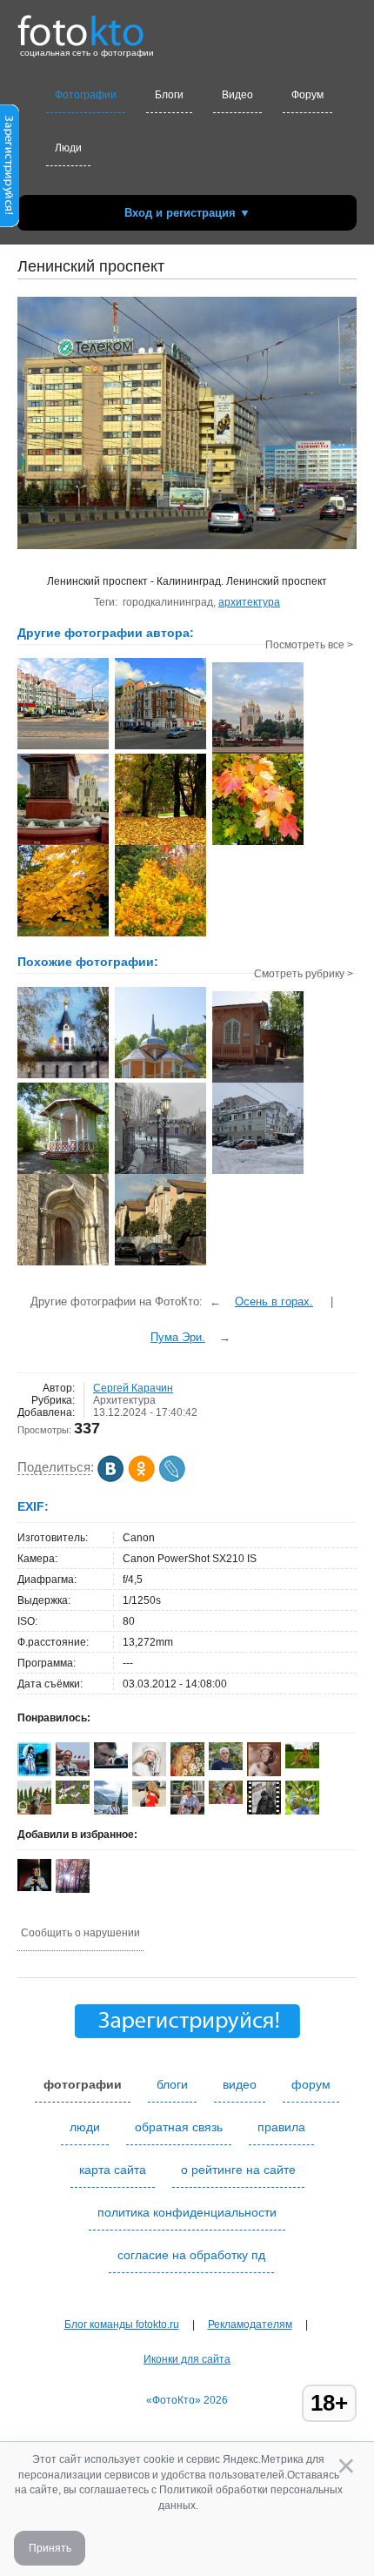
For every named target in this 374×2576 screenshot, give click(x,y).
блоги (172, 2084)
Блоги (169, 95)
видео (240, 2084)
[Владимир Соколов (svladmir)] (73, 1773)
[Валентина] (73, 1801)
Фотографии (86, 95)
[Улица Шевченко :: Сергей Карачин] (63, 748)
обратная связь (179, 2127)
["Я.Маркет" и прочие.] (258, 1172)
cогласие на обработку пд (191, 2255)
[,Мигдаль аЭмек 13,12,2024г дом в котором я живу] (160, 1264)
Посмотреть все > (309, 645)
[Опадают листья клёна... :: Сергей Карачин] (63, 935)
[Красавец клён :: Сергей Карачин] (258, 843)
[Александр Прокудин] (111, 1765)
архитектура (249, 602)
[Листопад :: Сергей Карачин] (160, 843)
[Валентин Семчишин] (226, 1767)
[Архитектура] (160, 1172)
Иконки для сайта (187, 2359)
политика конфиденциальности (187, 2212)
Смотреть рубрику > (304, 974)
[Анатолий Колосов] (34, 1888)
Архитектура (124, 1400)
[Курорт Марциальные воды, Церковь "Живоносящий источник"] (160, 1077)
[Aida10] (149, 1803)
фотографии (83, 2084)
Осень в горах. (274, 1301)
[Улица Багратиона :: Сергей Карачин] (160, 748)
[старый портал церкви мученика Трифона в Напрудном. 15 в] (63, 1264)
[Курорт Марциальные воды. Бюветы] (258, 1081)
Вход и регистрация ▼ (187, 213)
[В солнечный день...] (63, 1077)
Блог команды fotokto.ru (122, 2324)
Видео (237, 95)
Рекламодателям (250, 2324)
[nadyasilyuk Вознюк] (302, 1765)
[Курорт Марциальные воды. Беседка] (63, 1172)
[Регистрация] (10, 224)
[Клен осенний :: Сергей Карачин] (160, 935)
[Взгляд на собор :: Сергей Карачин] (258, 752)
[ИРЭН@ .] (226, 1801)
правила (281, 2127)
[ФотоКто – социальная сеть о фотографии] (81, 24)
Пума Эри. (178, 1337)
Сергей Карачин (133, 1388)
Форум (307, 95)
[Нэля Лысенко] (34, 1774)
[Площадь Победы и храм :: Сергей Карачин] (63, 843)
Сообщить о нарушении (80, 1933)
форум (311, 2084)
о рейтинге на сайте (238, 2170)
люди (85, 2127)
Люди (68, 148)
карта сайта (113, 2170)
